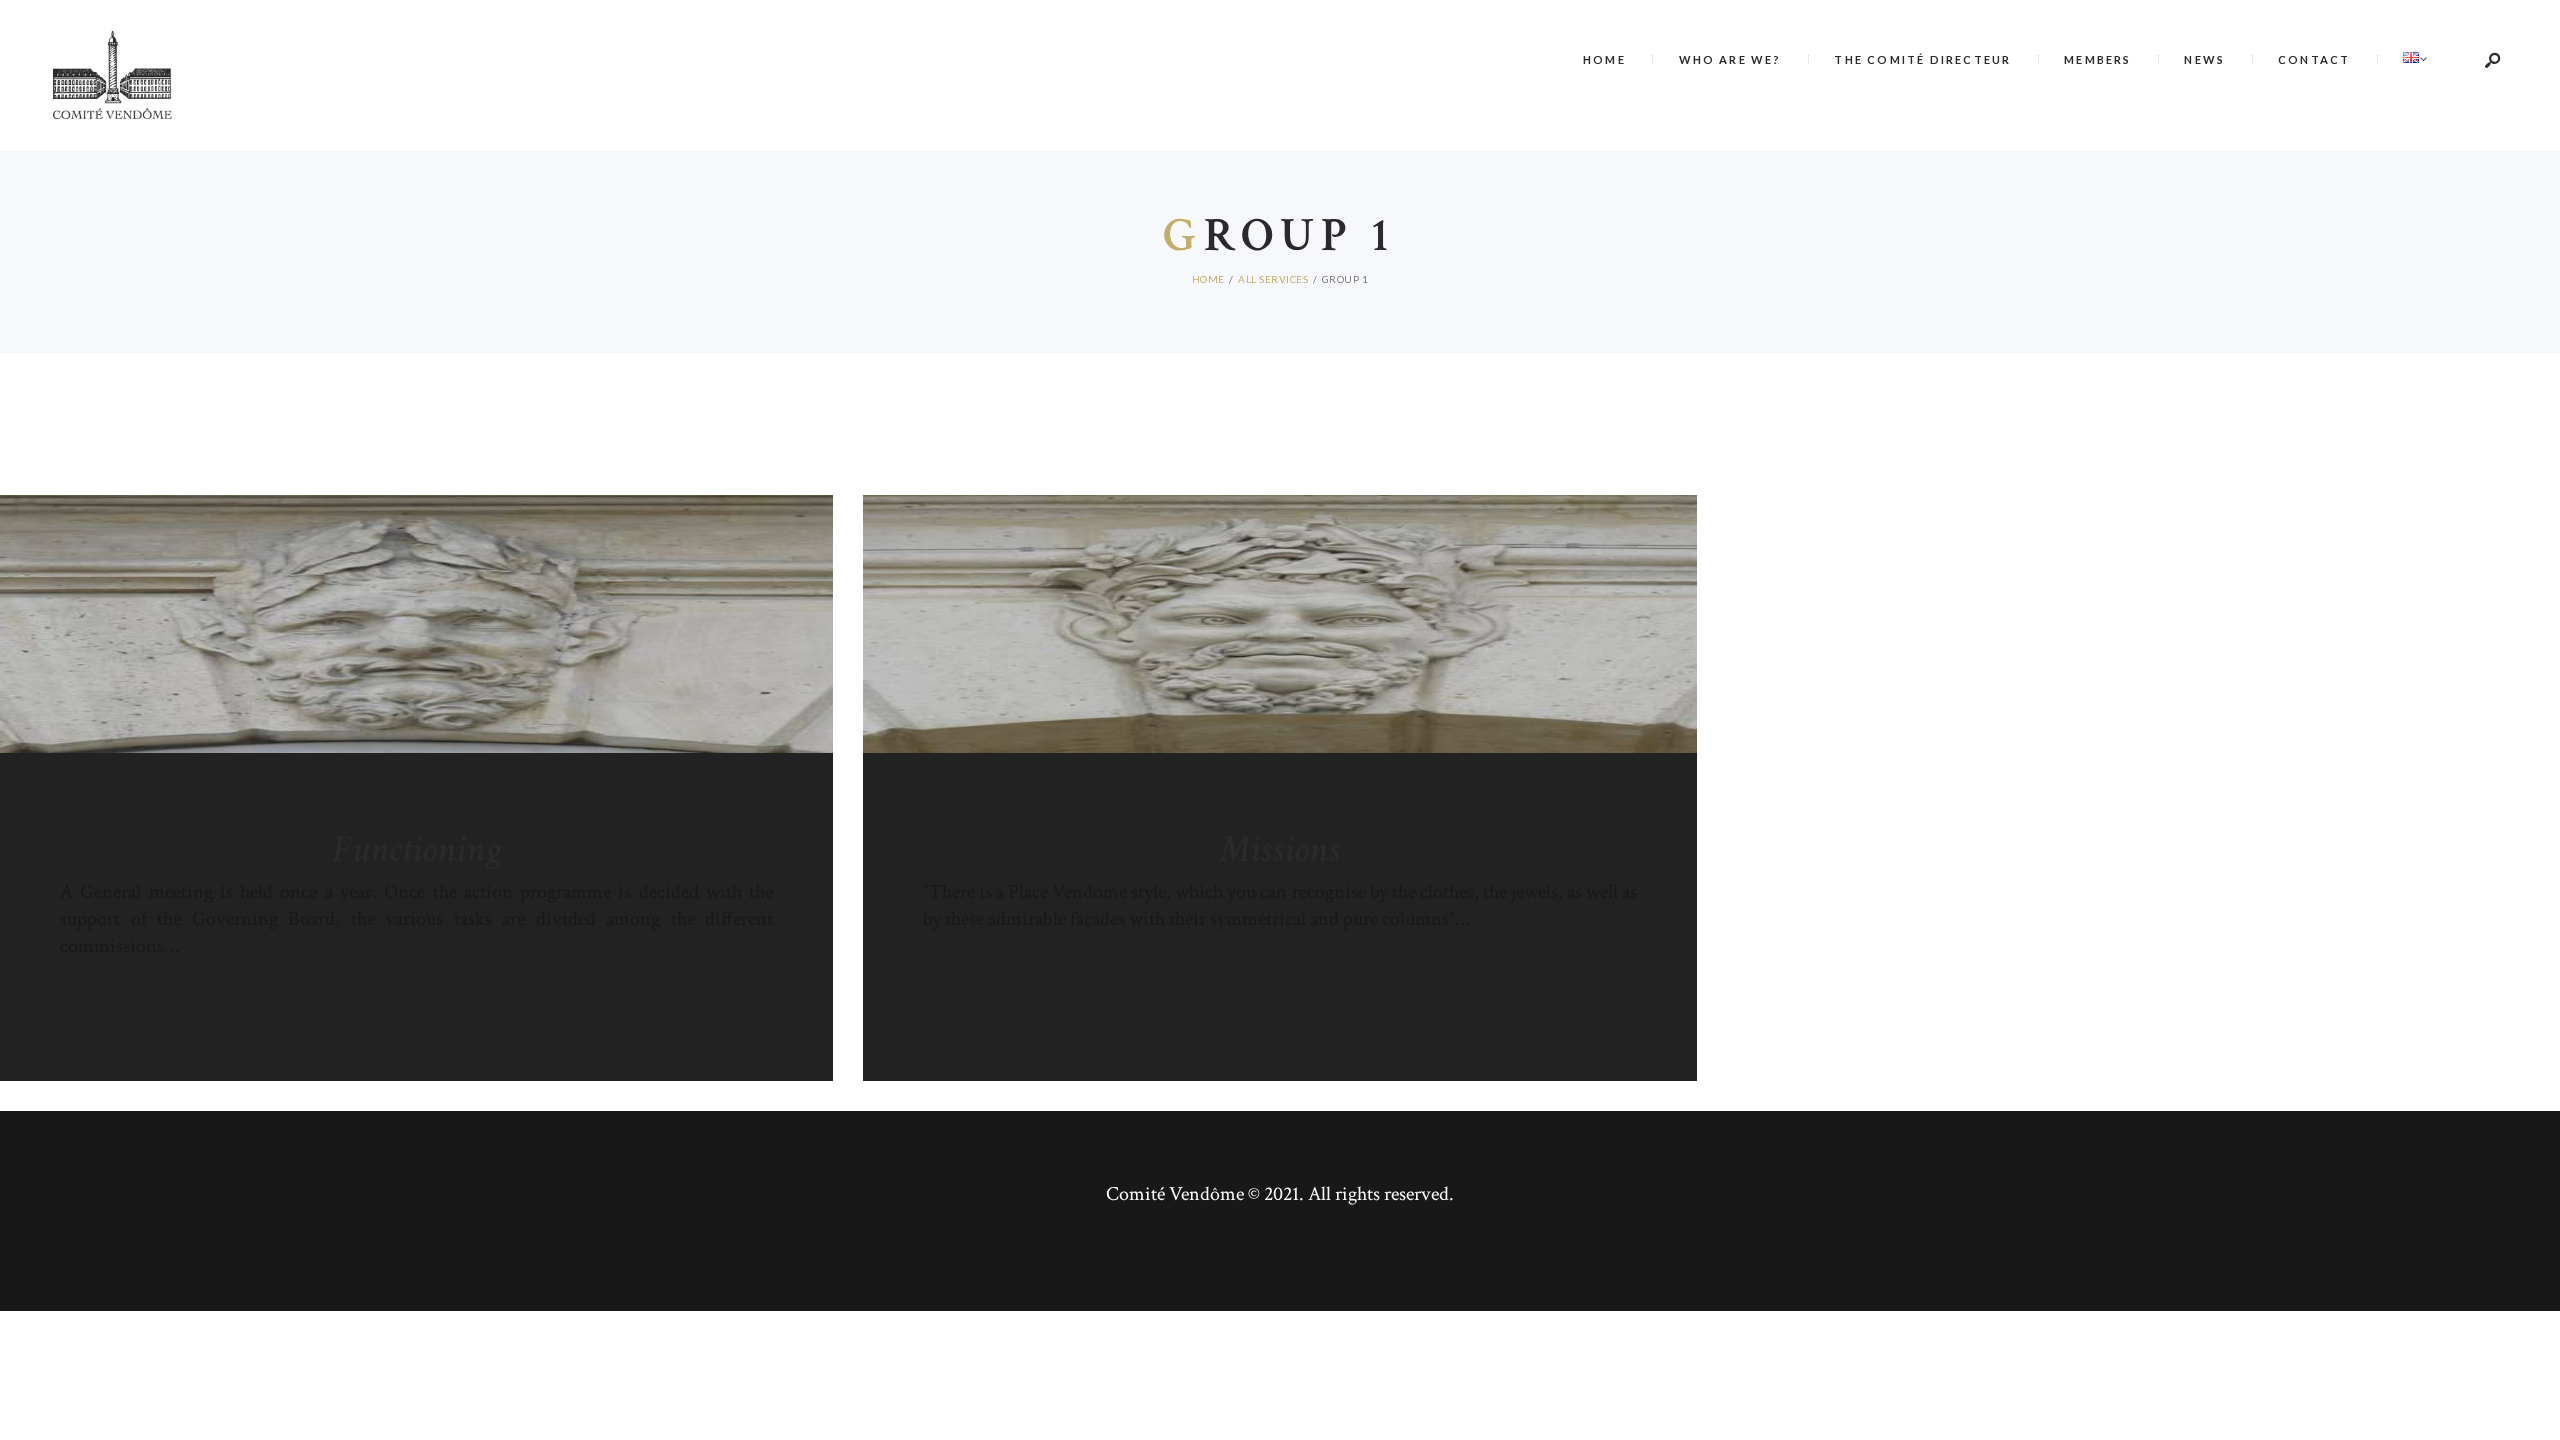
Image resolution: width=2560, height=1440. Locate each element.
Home (1208, 279)
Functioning (417, 850)
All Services (1273, 279)
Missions (1279, 850)
